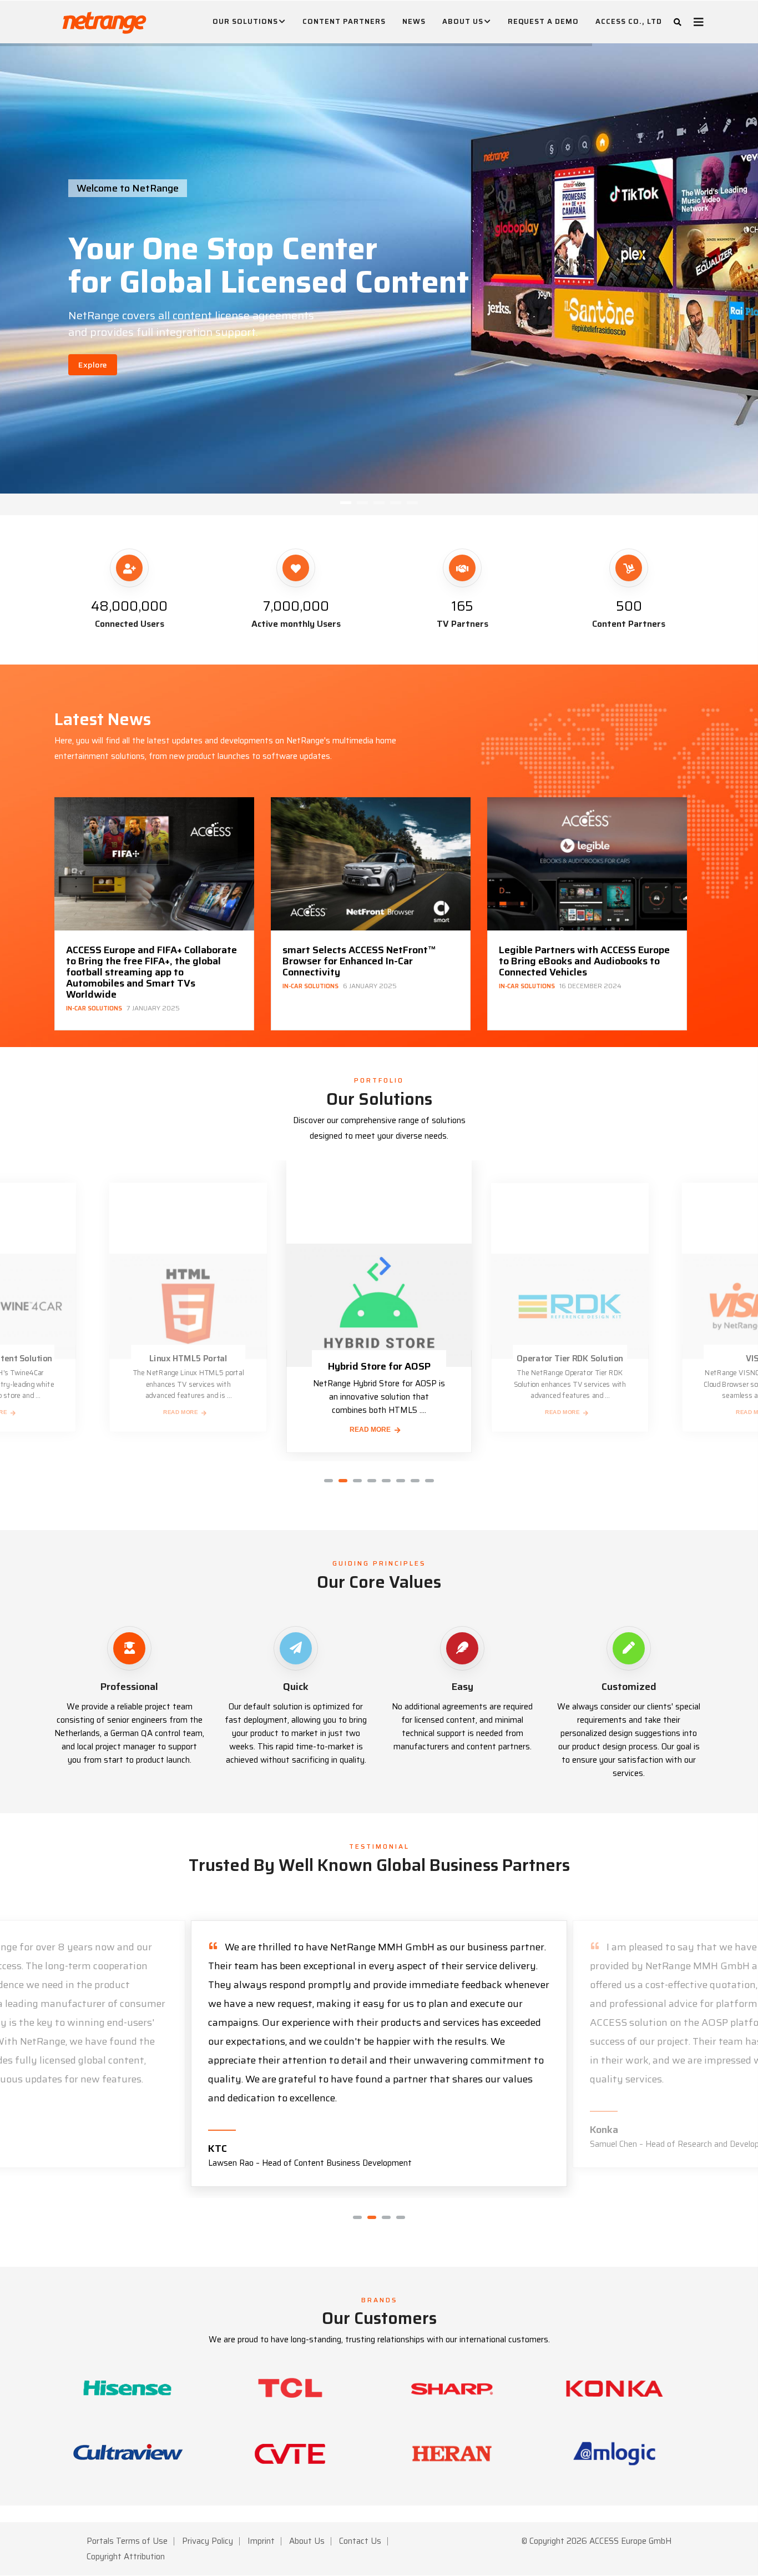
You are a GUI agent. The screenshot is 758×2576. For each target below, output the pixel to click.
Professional (129, 1687)
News (414, 21)
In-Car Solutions (94, 987)
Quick (296, 1687)
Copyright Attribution (126, 2557)
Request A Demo (543, 21)
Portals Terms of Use (127, 2541)
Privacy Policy (208, 2541)
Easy (463, 1687)
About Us (463, 21)
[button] (329, 1481)
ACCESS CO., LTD (629, 21)
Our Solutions (245, 21)
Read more (181, 1412)
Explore (93, 365)
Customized (629, 1687)
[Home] (104, 20)
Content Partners (344, 21)
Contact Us (360, 2541)
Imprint (261, 2541)
